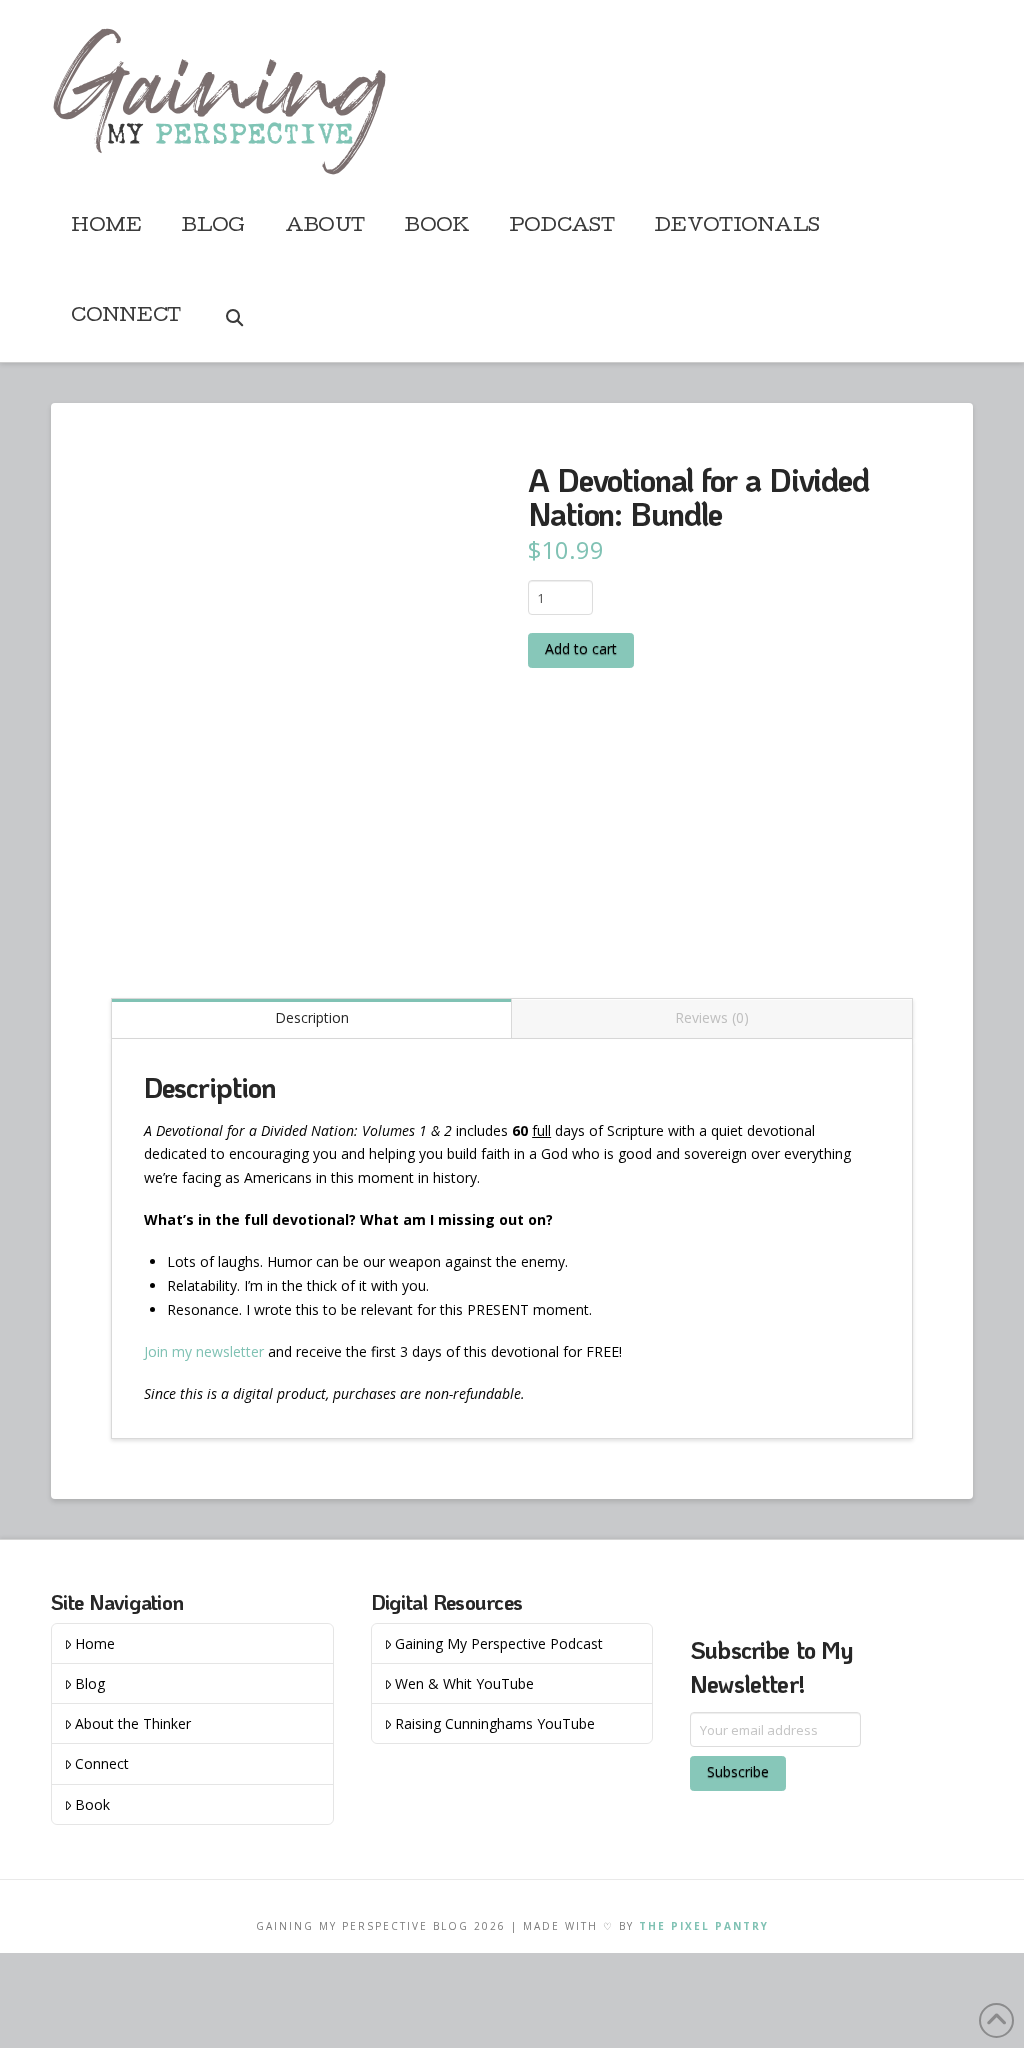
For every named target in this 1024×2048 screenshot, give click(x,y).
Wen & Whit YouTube (464, 1683)
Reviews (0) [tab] (712, 1017)
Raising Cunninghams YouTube (495, 1723)
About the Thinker (133, 1723)
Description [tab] (312, 1017)
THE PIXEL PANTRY (704, 1926)
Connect (102, 1763)
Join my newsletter (204, 1351)
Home (95, 1643)
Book (92, 1804)
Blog (90, 1683)
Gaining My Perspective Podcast (499, 1643)
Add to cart (581, 648)
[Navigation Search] (233, 317)
